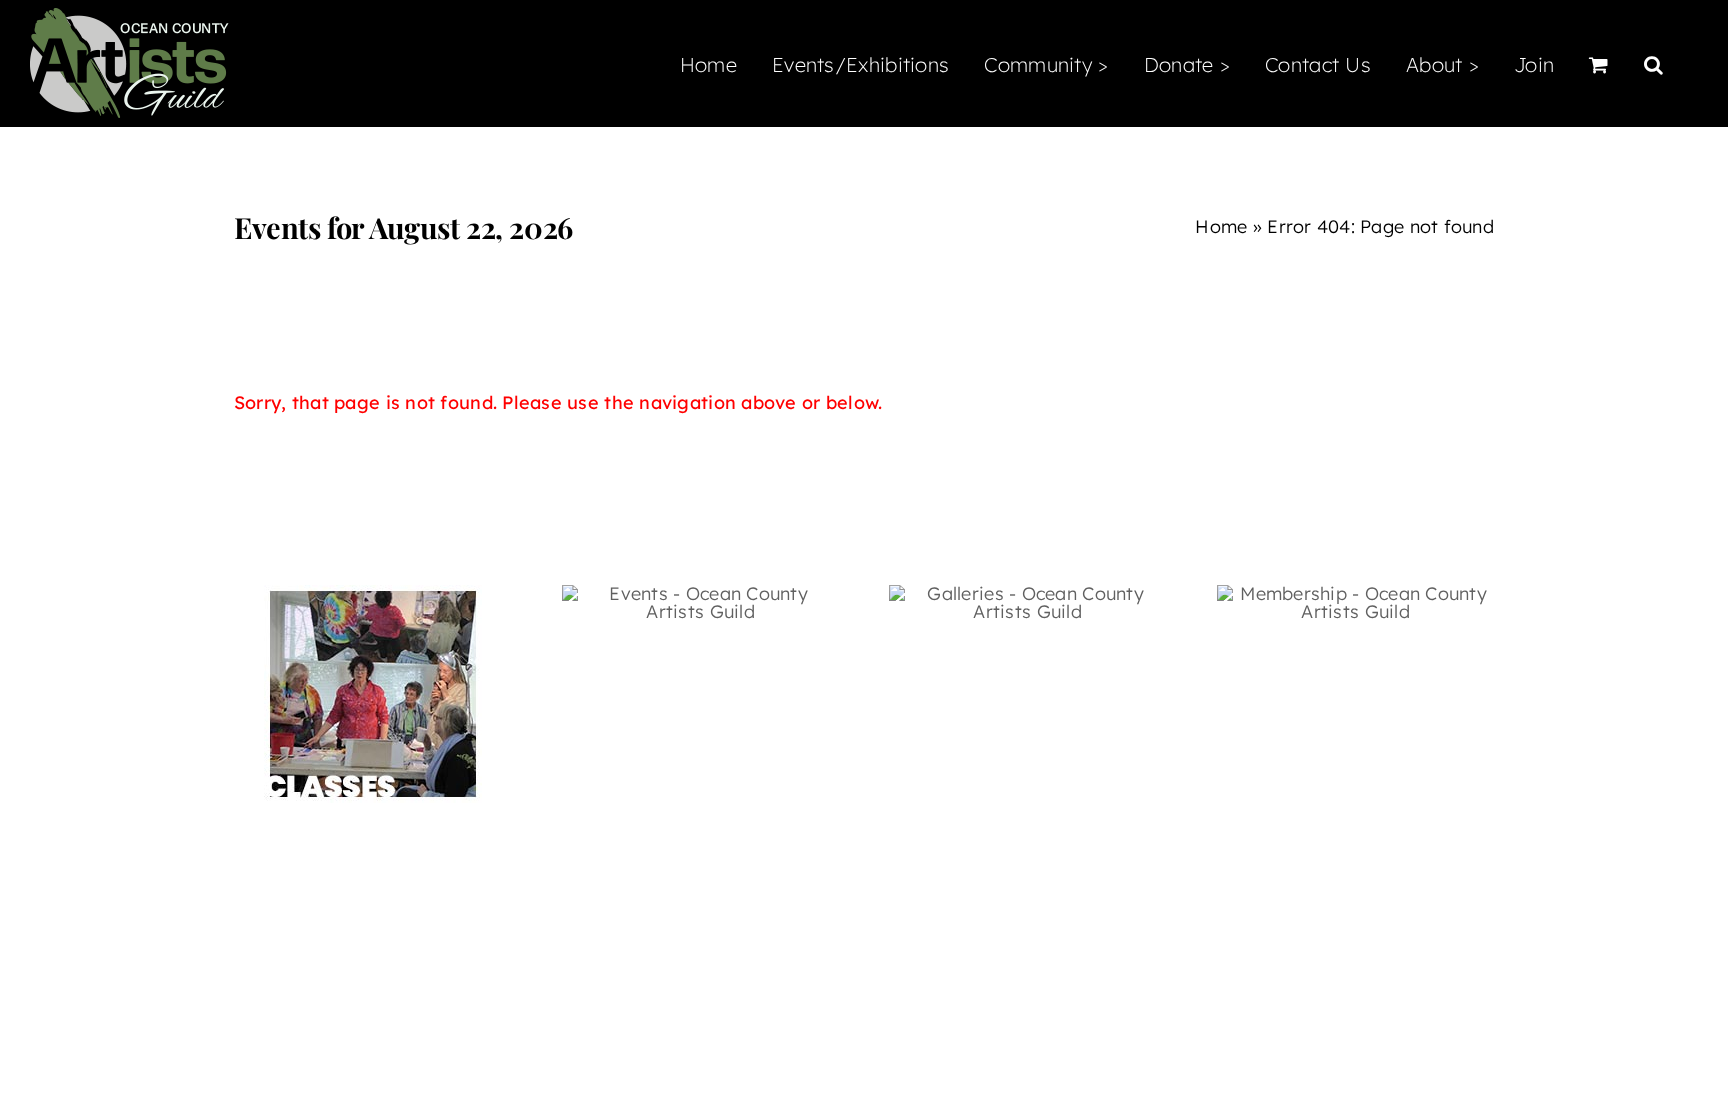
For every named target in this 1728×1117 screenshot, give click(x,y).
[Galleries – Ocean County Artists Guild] (1027, 593)
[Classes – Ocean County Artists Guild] (373, 593)
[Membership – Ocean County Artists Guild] (1355, 593)
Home (1221, 226)
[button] (1653, 63)
